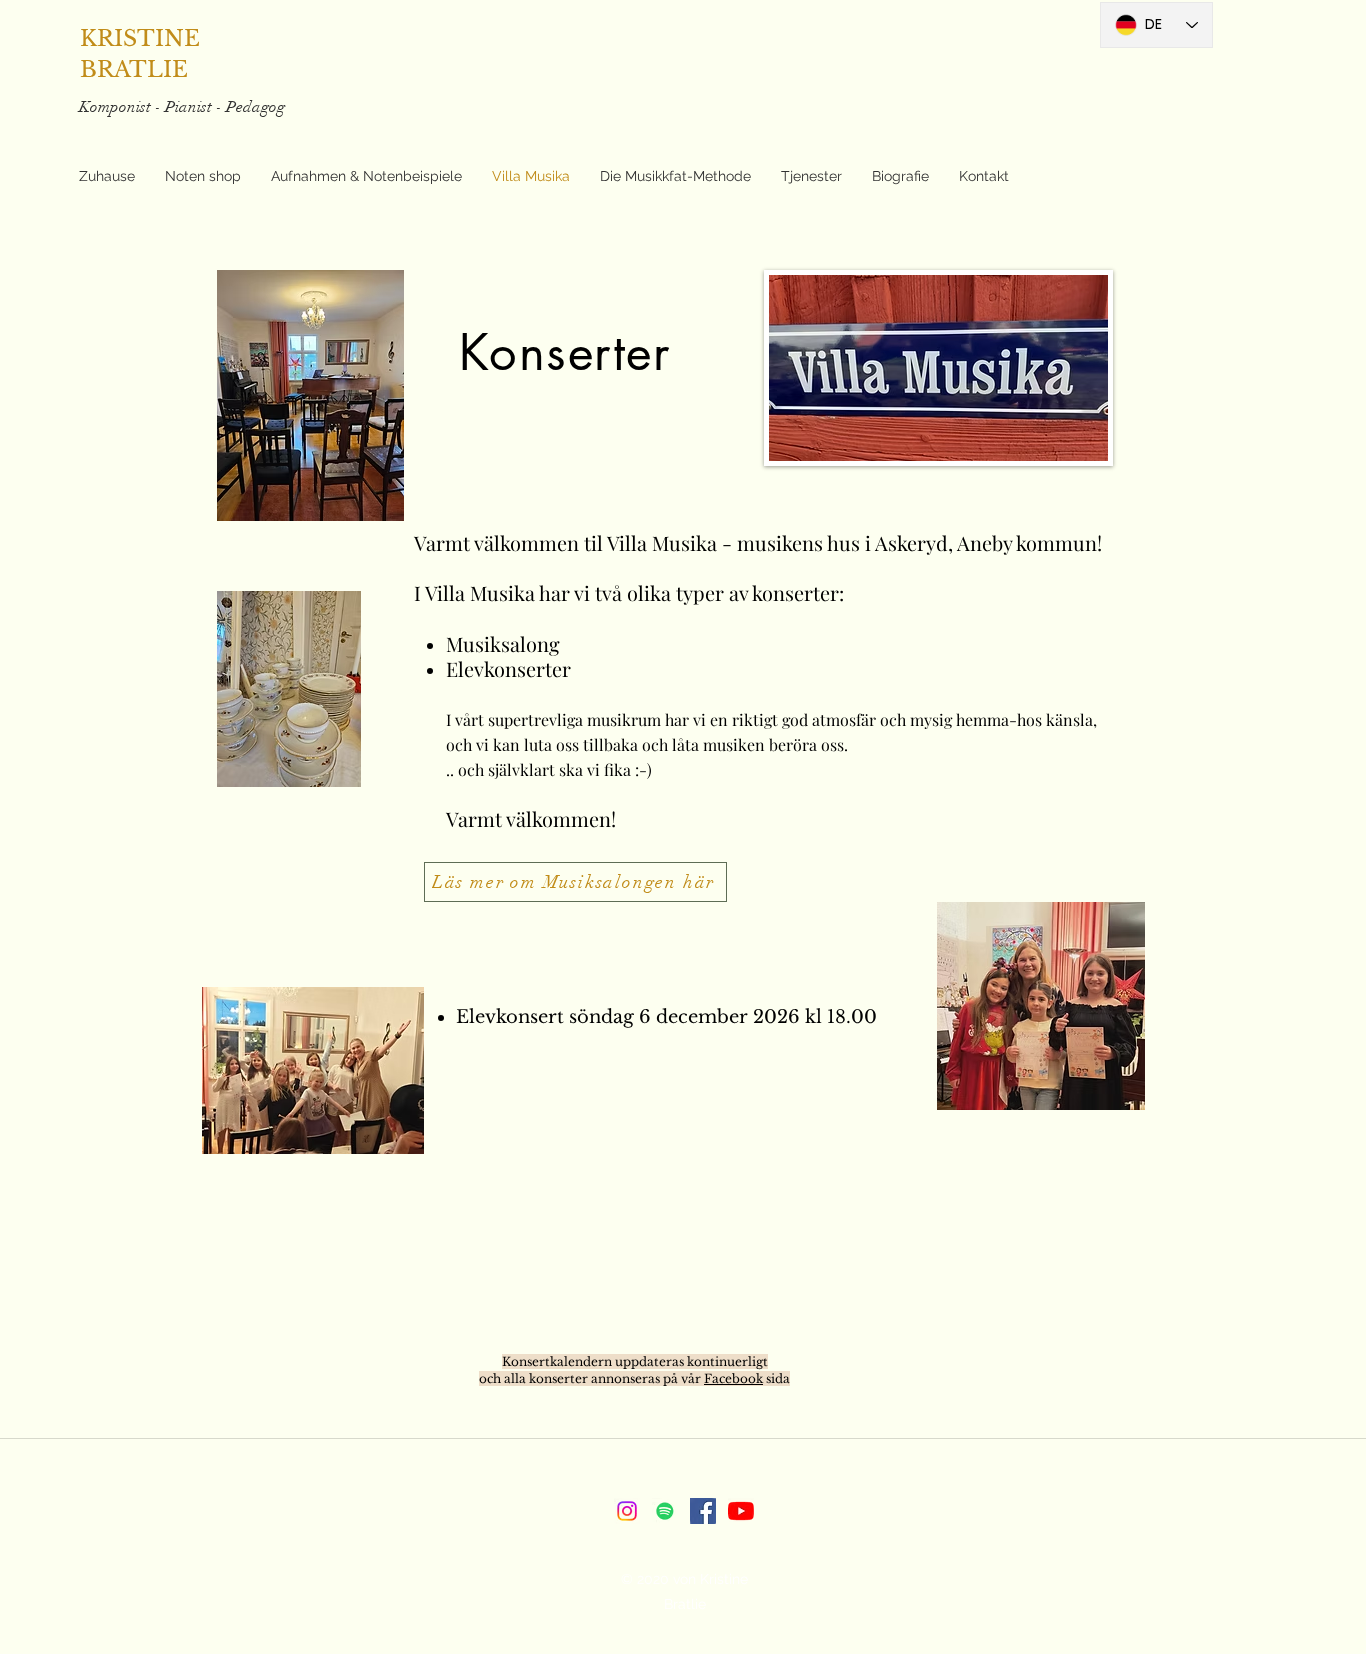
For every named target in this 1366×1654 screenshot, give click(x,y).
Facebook (733, 1378)
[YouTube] (741, 1511)
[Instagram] (627, 1511)
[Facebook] (703, 1511)
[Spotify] (665, 1511)
